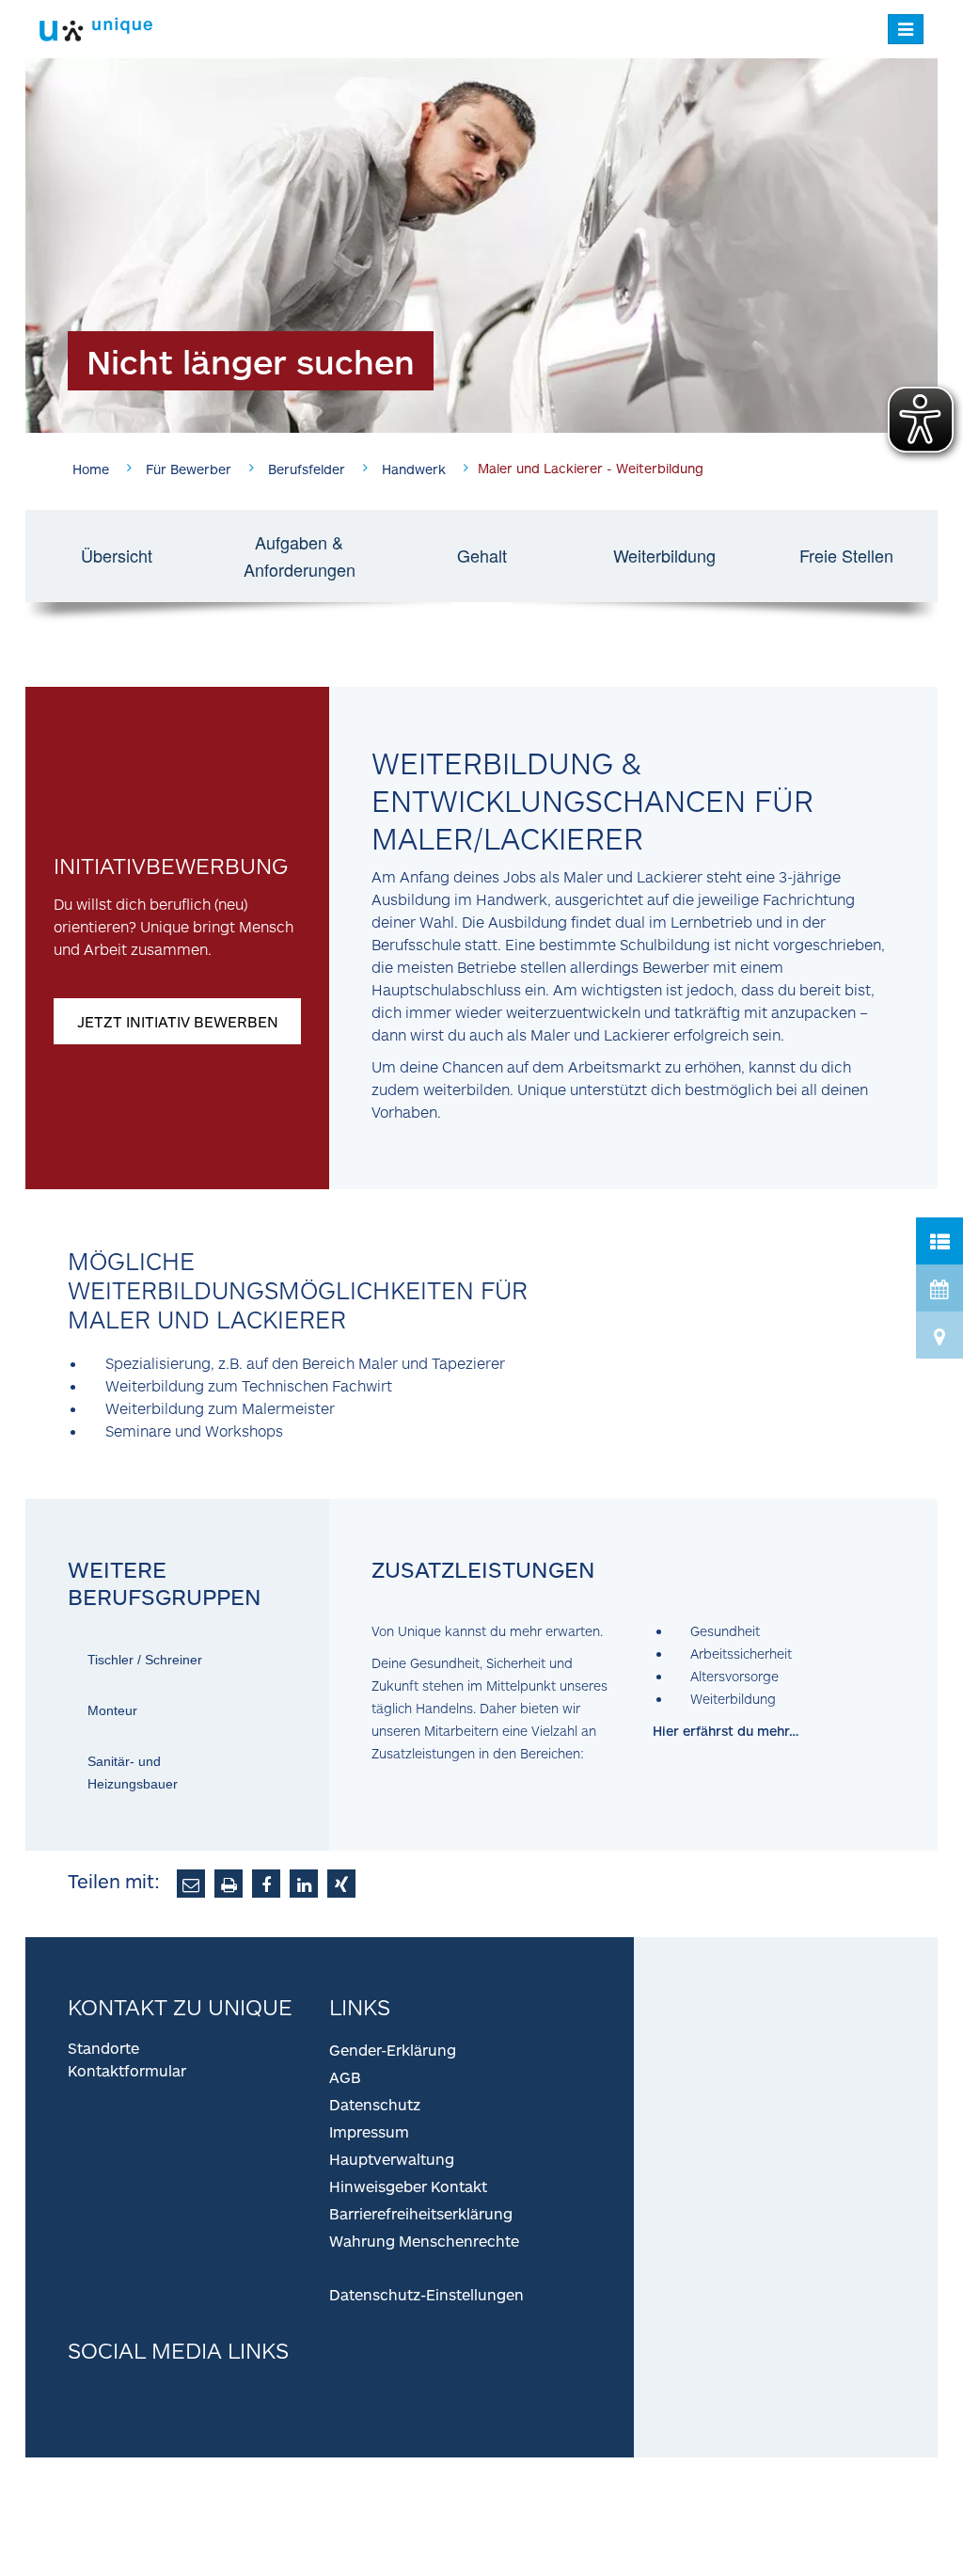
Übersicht (117, 555)
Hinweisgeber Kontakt (408, 2186)
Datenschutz (375, 2104)
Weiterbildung (664, 555)
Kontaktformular (127, 2070)
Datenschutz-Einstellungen (426, 2294)
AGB (345, 2077)
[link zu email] (191, 1884)
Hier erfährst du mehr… (726, 1731)
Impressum (369, 2131)
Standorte (103, 2048)
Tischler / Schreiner (145, 1660)
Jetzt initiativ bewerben (178, 1021)
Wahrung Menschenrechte (424, 2241)
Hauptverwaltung (392, 2159)
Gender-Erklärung (393, 2050)
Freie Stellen (846, 555)
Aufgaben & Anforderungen (300, 556)
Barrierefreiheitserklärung (421, 2213)
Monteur (112, 1710)
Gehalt (482, 555)
